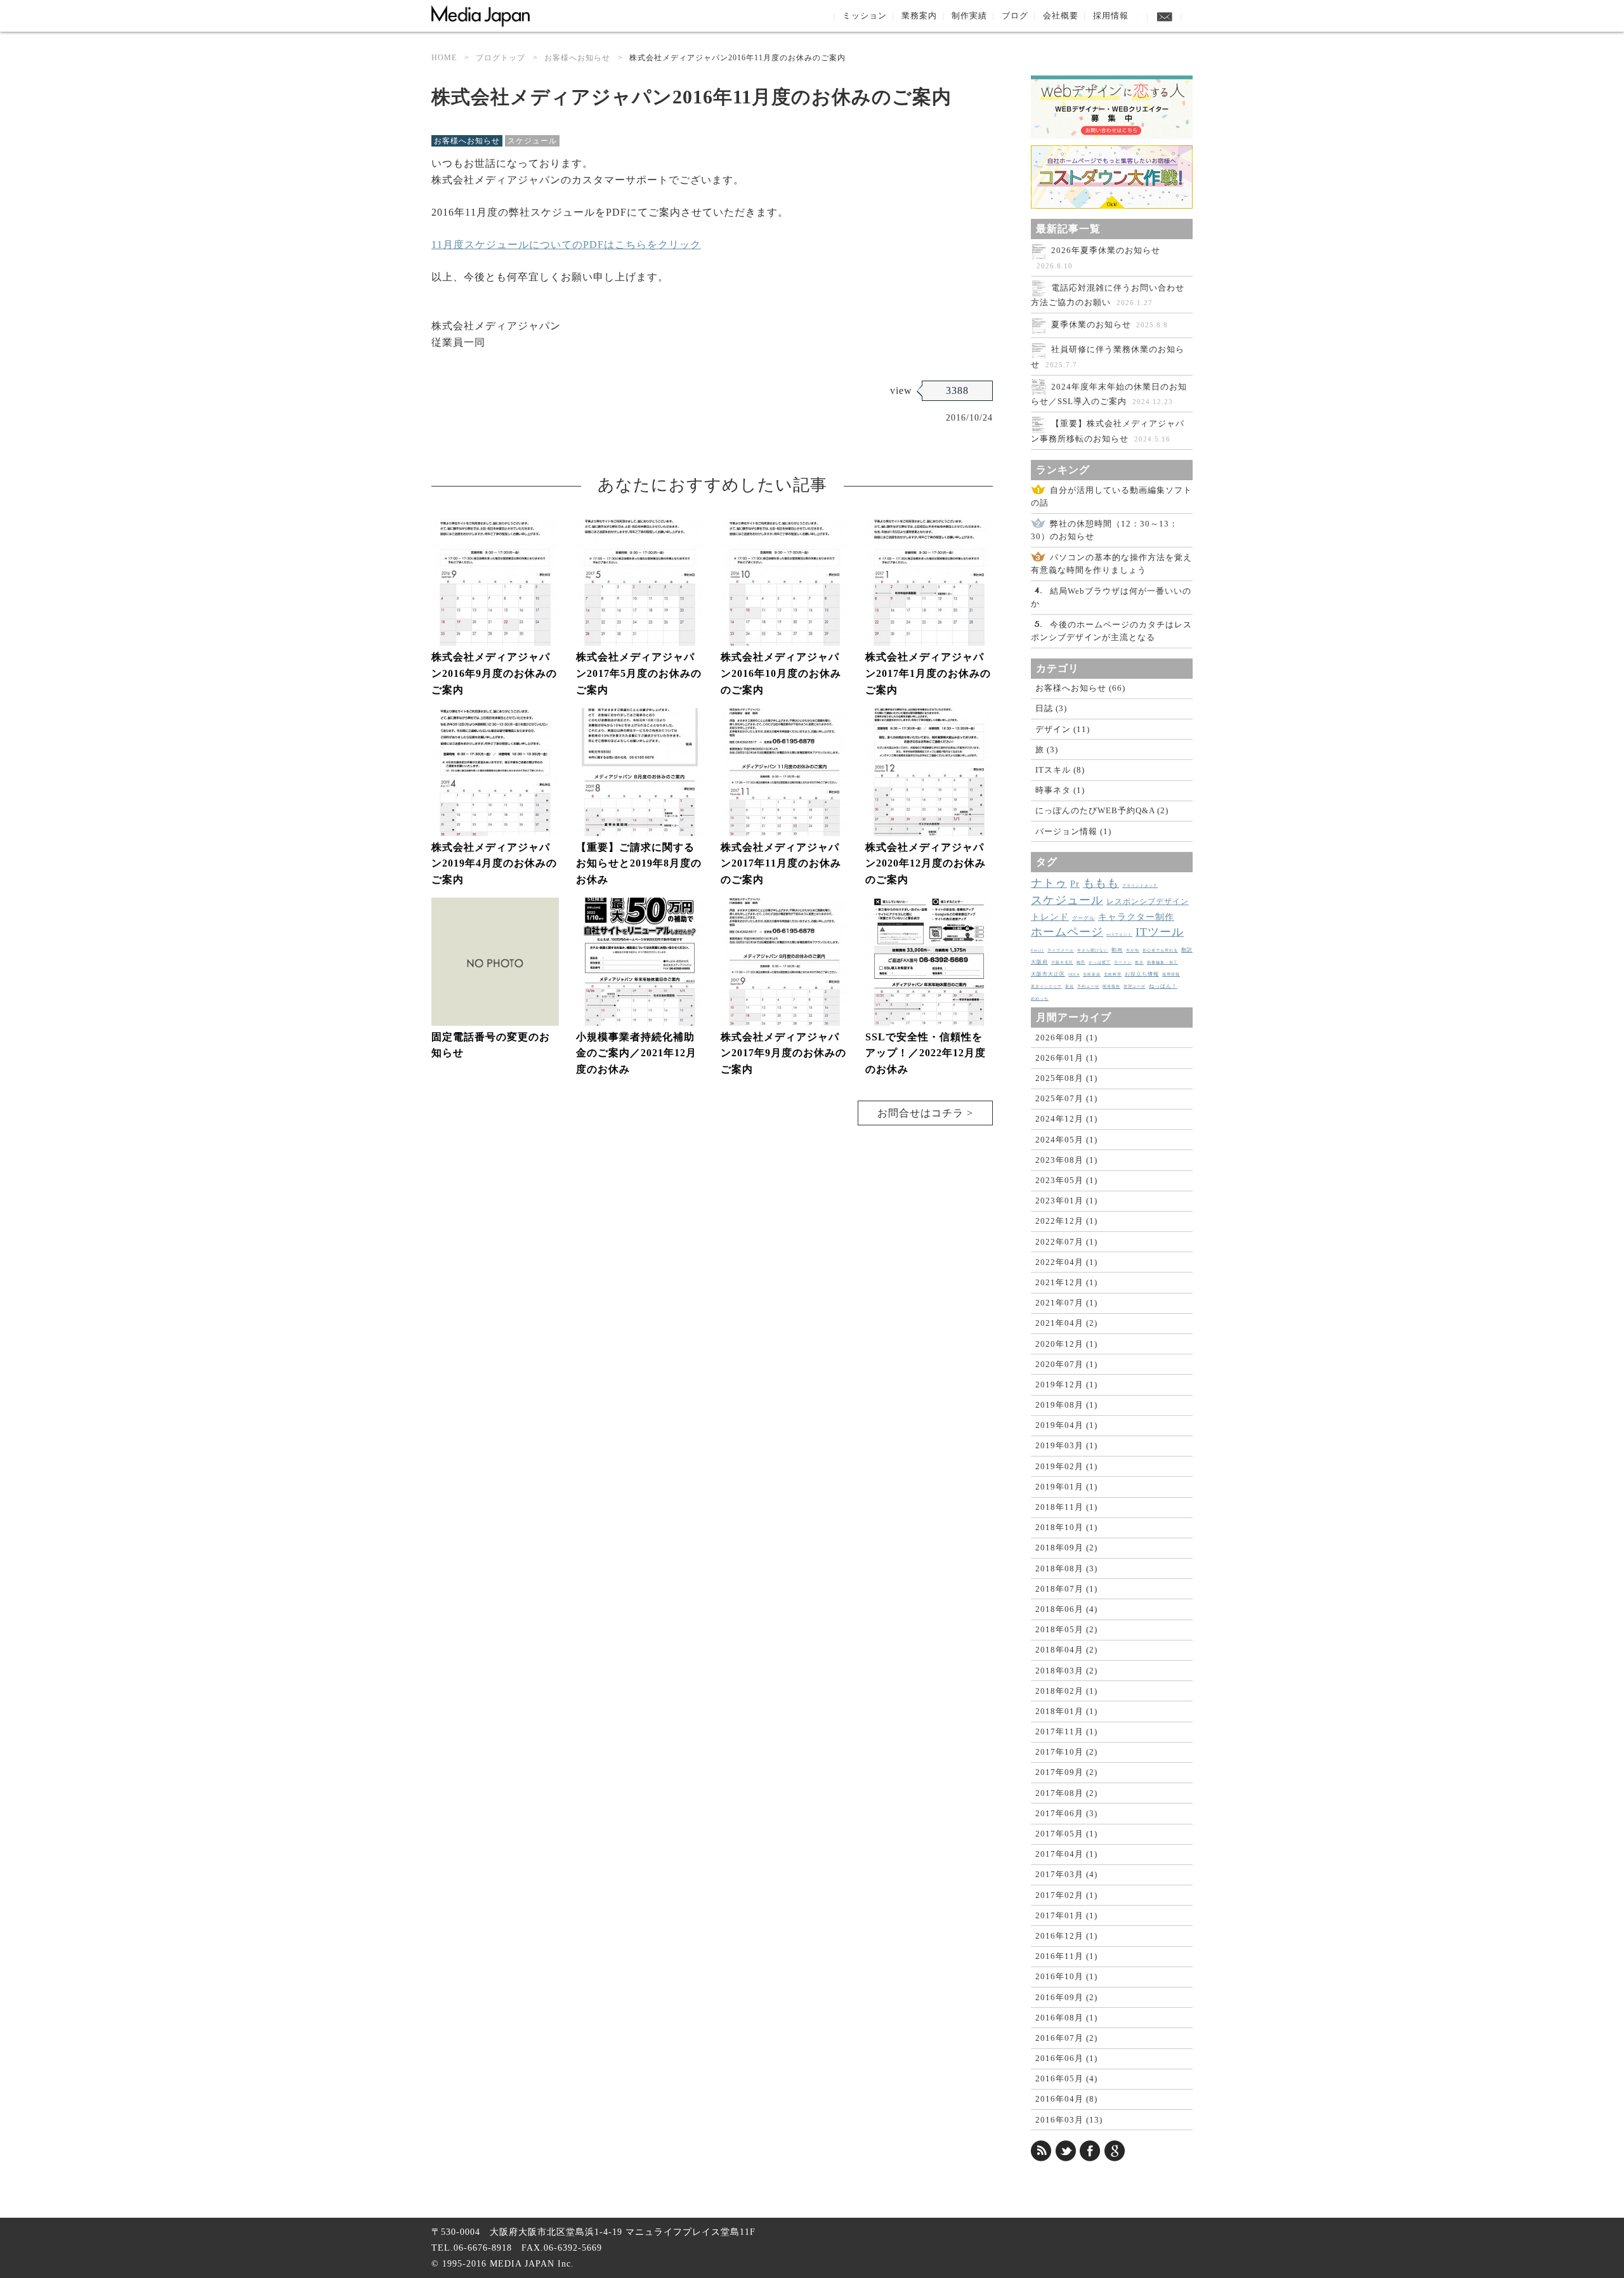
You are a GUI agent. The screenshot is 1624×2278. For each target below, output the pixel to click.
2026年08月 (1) (1066, 1038)
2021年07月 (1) (1066, 1303)
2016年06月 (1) (1066, 2058)
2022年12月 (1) (1066, 1221)
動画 (1117, 950)
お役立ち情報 (1142, 974)
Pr (1075, 884)
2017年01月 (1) (1066, 1915)
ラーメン (1123, 962)
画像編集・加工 (1162, 962)
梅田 (1081, 962)
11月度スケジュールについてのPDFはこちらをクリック (566, 245)
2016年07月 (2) (1066, 2038)
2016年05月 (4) (1066, 2078)
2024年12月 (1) (1066, 1119)
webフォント (1119, 934)
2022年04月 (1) (1066, 1262)
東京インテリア (1046, 986)
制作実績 (969, 16)
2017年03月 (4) (1066, 1874)
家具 (1070, 986)
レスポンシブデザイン (1148, 901)
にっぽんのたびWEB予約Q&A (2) (1102, 810)
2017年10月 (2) (1066, 1752)
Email (1038, 950)
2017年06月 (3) (1066, 1813)
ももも (1101, 883)
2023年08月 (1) (1066, 1160)
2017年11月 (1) (1066, 1731)
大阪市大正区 (1048, 974)
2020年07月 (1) (1066, 1364)
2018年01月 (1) (1066, 1711)
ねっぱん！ (1163, 986)
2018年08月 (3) (1066, 1568)
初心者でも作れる (1160, 950)
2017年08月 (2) (1066, 1793)
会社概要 (1061, 16)
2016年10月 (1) (1066, 1976)
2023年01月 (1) (1066, 1201)
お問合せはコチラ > (925, 1113)
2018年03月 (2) (1066, 1671)
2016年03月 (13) (1069, 2120)
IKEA (1074, 974)
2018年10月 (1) (1066, 1527)
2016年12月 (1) (1066, 1936)
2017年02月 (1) (1066, 1895)
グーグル (1084, 918)
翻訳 (1187, 950)
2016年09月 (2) (1066, 1997)
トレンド (1050, 917)
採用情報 (1117, 16)
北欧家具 (1092, 974)
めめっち (1040, 998)
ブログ (1015, 16)
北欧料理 (1113, 974)
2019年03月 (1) (1066, 1445)
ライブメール (1061, 950)
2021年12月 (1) (1066, 1282)
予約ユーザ (1088, 986)
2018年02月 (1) (1066, 1691)
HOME (444, 58)
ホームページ (1067, 932)
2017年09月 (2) (1066, 1772)
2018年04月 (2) (1066, 1650)
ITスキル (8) (1060, 770)
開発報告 (1111, 986)
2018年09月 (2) (1066, 1548)
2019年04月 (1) (1066, 1425)
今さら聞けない (1093, 950)
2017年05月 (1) (1066, 1834)
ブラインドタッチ (1140, 886)
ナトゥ (1049, 883)
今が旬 (1133, 950)
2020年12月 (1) (1066, 1344)
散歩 (1139, 962)
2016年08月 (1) (1066, 2018)
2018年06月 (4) (1066, 1609)
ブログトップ (501, 58)
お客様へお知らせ (577, 58)
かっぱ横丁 (1100, 962)
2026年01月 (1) (1066, 1058)
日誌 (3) (1051, 708)
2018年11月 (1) (1066, 1507)
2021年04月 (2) (1066, 1323)
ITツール (1160, 932)
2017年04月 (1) (1066, 1854)
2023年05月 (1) (1066, 1180)
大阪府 (1039, 962)
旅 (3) (1047, 750)
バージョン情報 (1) (1073, 831)
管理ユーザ (1135, 986)
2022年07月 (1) (1066, 1242)
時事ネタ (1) (1060, 790)
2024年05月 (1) (1066, 1140)
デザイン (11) (1063, 729)
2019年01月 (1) (1066, 1487)
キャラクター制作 (1136, 917)
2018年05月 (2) (1066, 1629)
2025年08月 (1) (1066, 1078)
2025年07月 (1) (1066, 1098)
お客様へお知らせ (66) (1080, 688)
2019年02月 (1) (1066, 1466)
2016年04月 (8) (1066, 2099)
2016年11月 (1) (1066, 1956)
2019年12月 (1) (1066, 1384)
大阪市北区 (1062, 962)
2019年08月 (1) (1066, 1405)
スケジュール (532, 141)
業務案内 (919, 16)
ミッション (865, 16)
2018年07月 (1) (1066, 1589)
